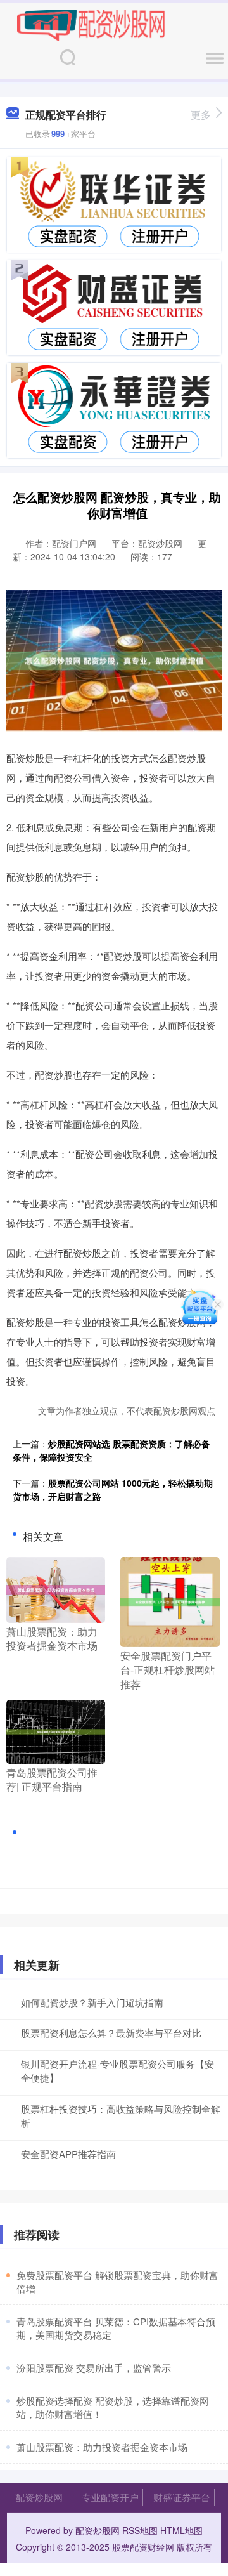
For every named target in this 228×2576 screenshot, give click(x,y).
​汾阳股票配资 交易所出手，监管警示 (94, 2368)
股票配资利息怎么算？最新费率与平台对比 (111, 2033)
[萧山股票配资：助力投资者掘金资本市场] (56, 1588)
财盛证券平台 (182, 2497)
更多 (201, 115)
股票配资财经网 (143, 2547)
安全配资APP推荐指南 (68, 2154)
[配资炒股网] (91, 24)
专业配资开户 (110, 2497)
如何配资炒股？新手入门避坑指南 (92, 2002)
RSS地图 (140, 2530)
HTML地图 (181, 2530)
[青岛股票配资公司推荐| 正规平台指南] (56, 1730)
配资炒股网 (39, 2497)
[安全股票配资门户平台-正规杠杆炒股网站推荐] (170, 1600)
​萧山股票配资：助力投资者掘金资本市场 (102, 2447)
